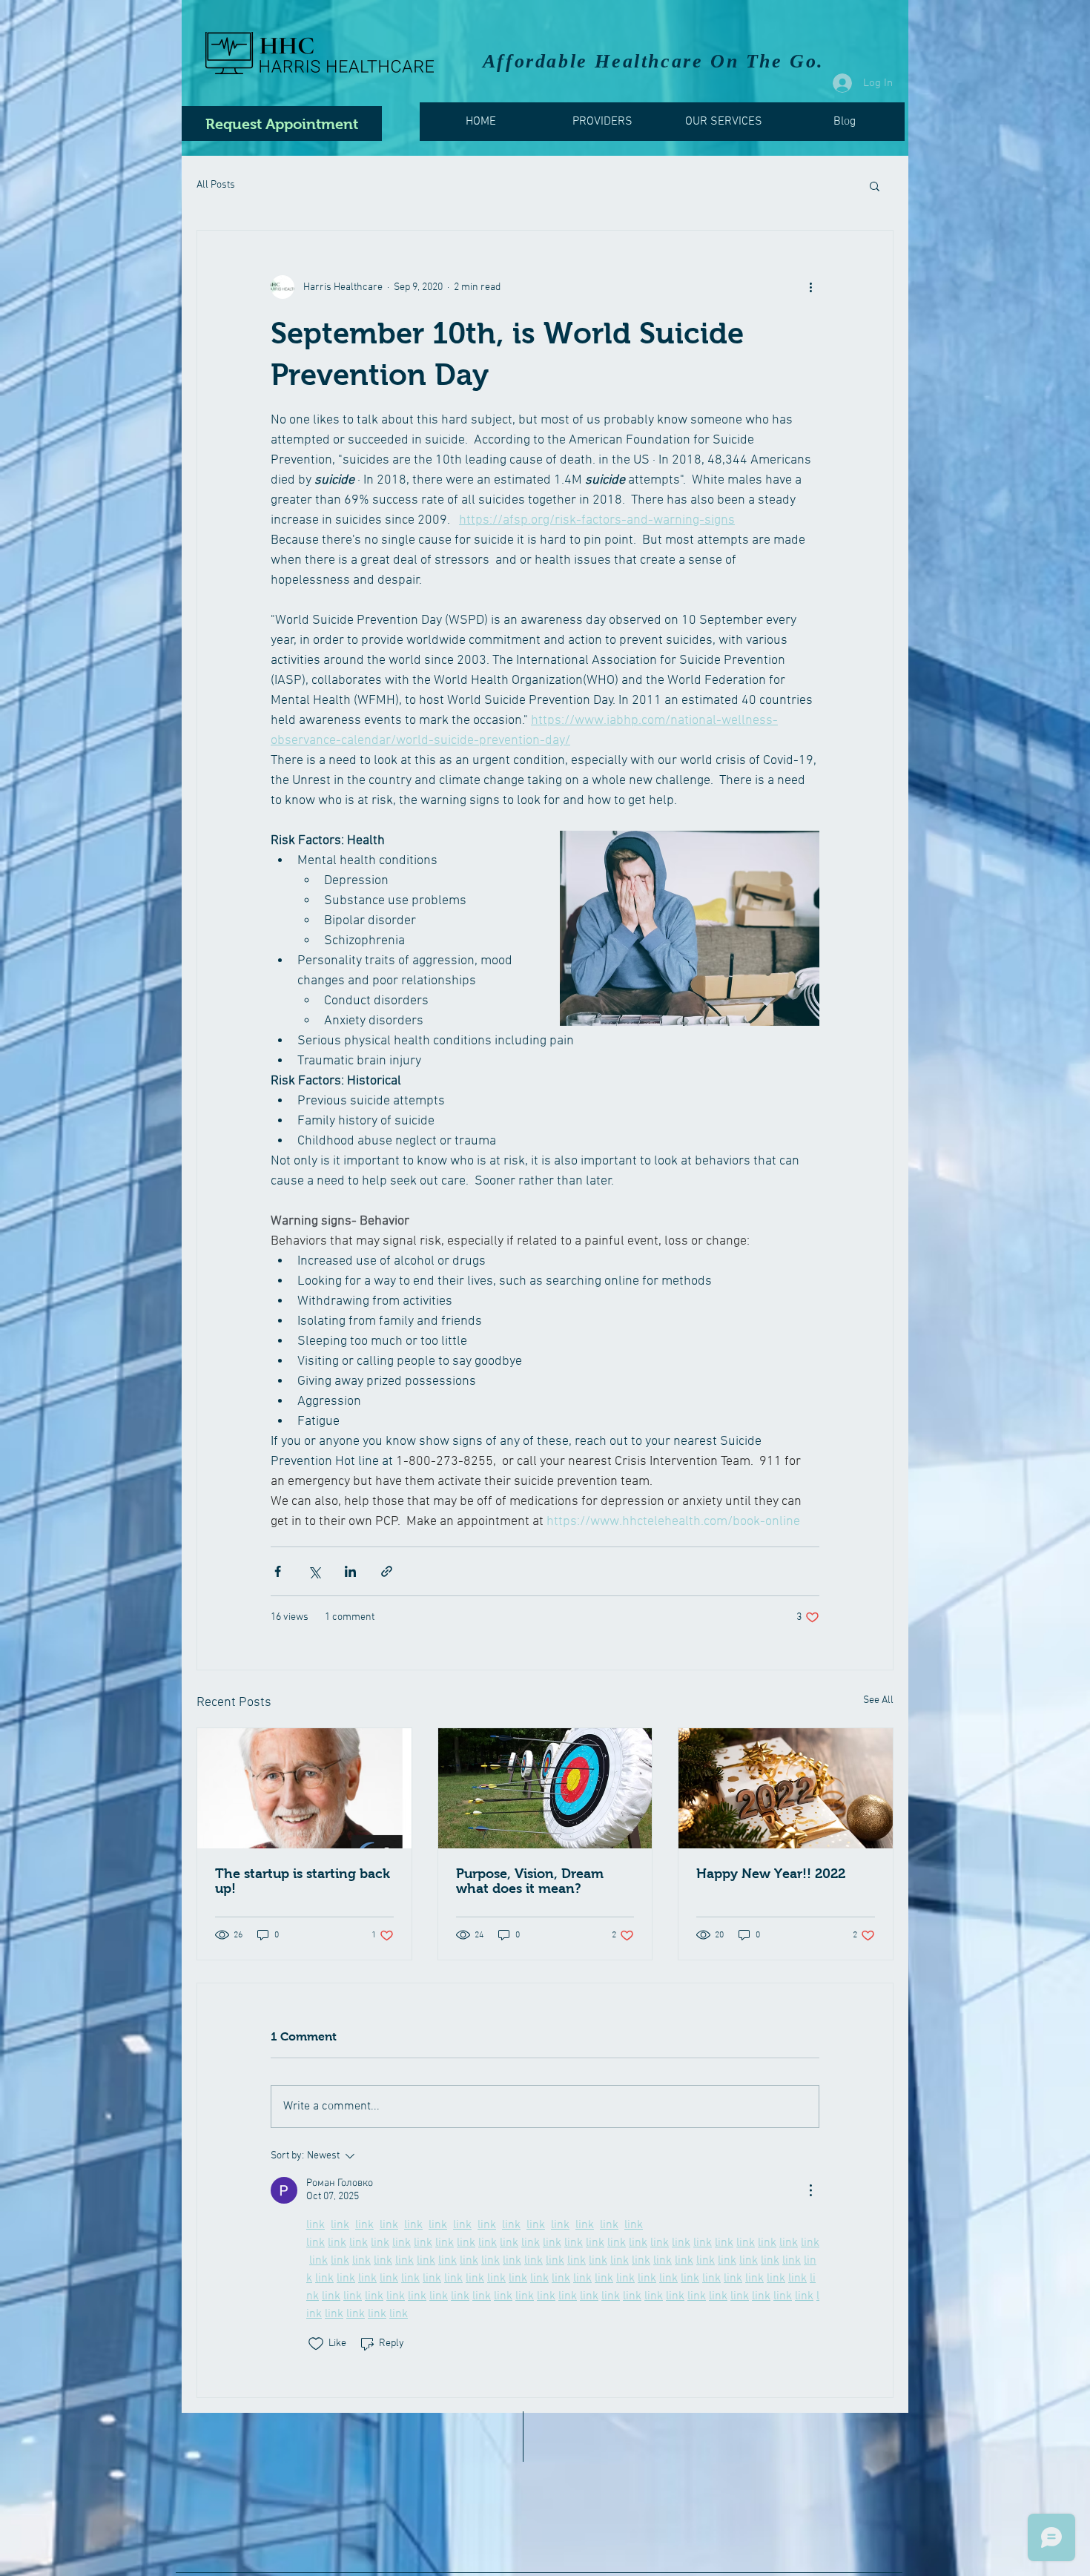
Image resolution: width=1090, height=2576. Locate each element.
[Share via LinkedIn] (350, 1571)
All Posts (216, 185)
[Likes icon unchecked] (316, 2344)
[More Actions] (810, 2190)
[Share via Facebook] (278, 1571)
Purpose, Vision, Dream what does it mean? (530, 1881)
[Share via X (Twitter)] (314, 1571)
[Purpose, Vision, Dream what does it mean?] (545, 1788)
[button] (875, 185)
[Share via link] (387, 1571)
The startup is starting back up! (303, 1881)
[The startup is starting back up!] (304, 1788)
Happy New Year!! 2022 (771, 1874)
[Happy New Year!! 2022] (786, 1788)
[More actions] (810, 287)
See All (878, 1700)
